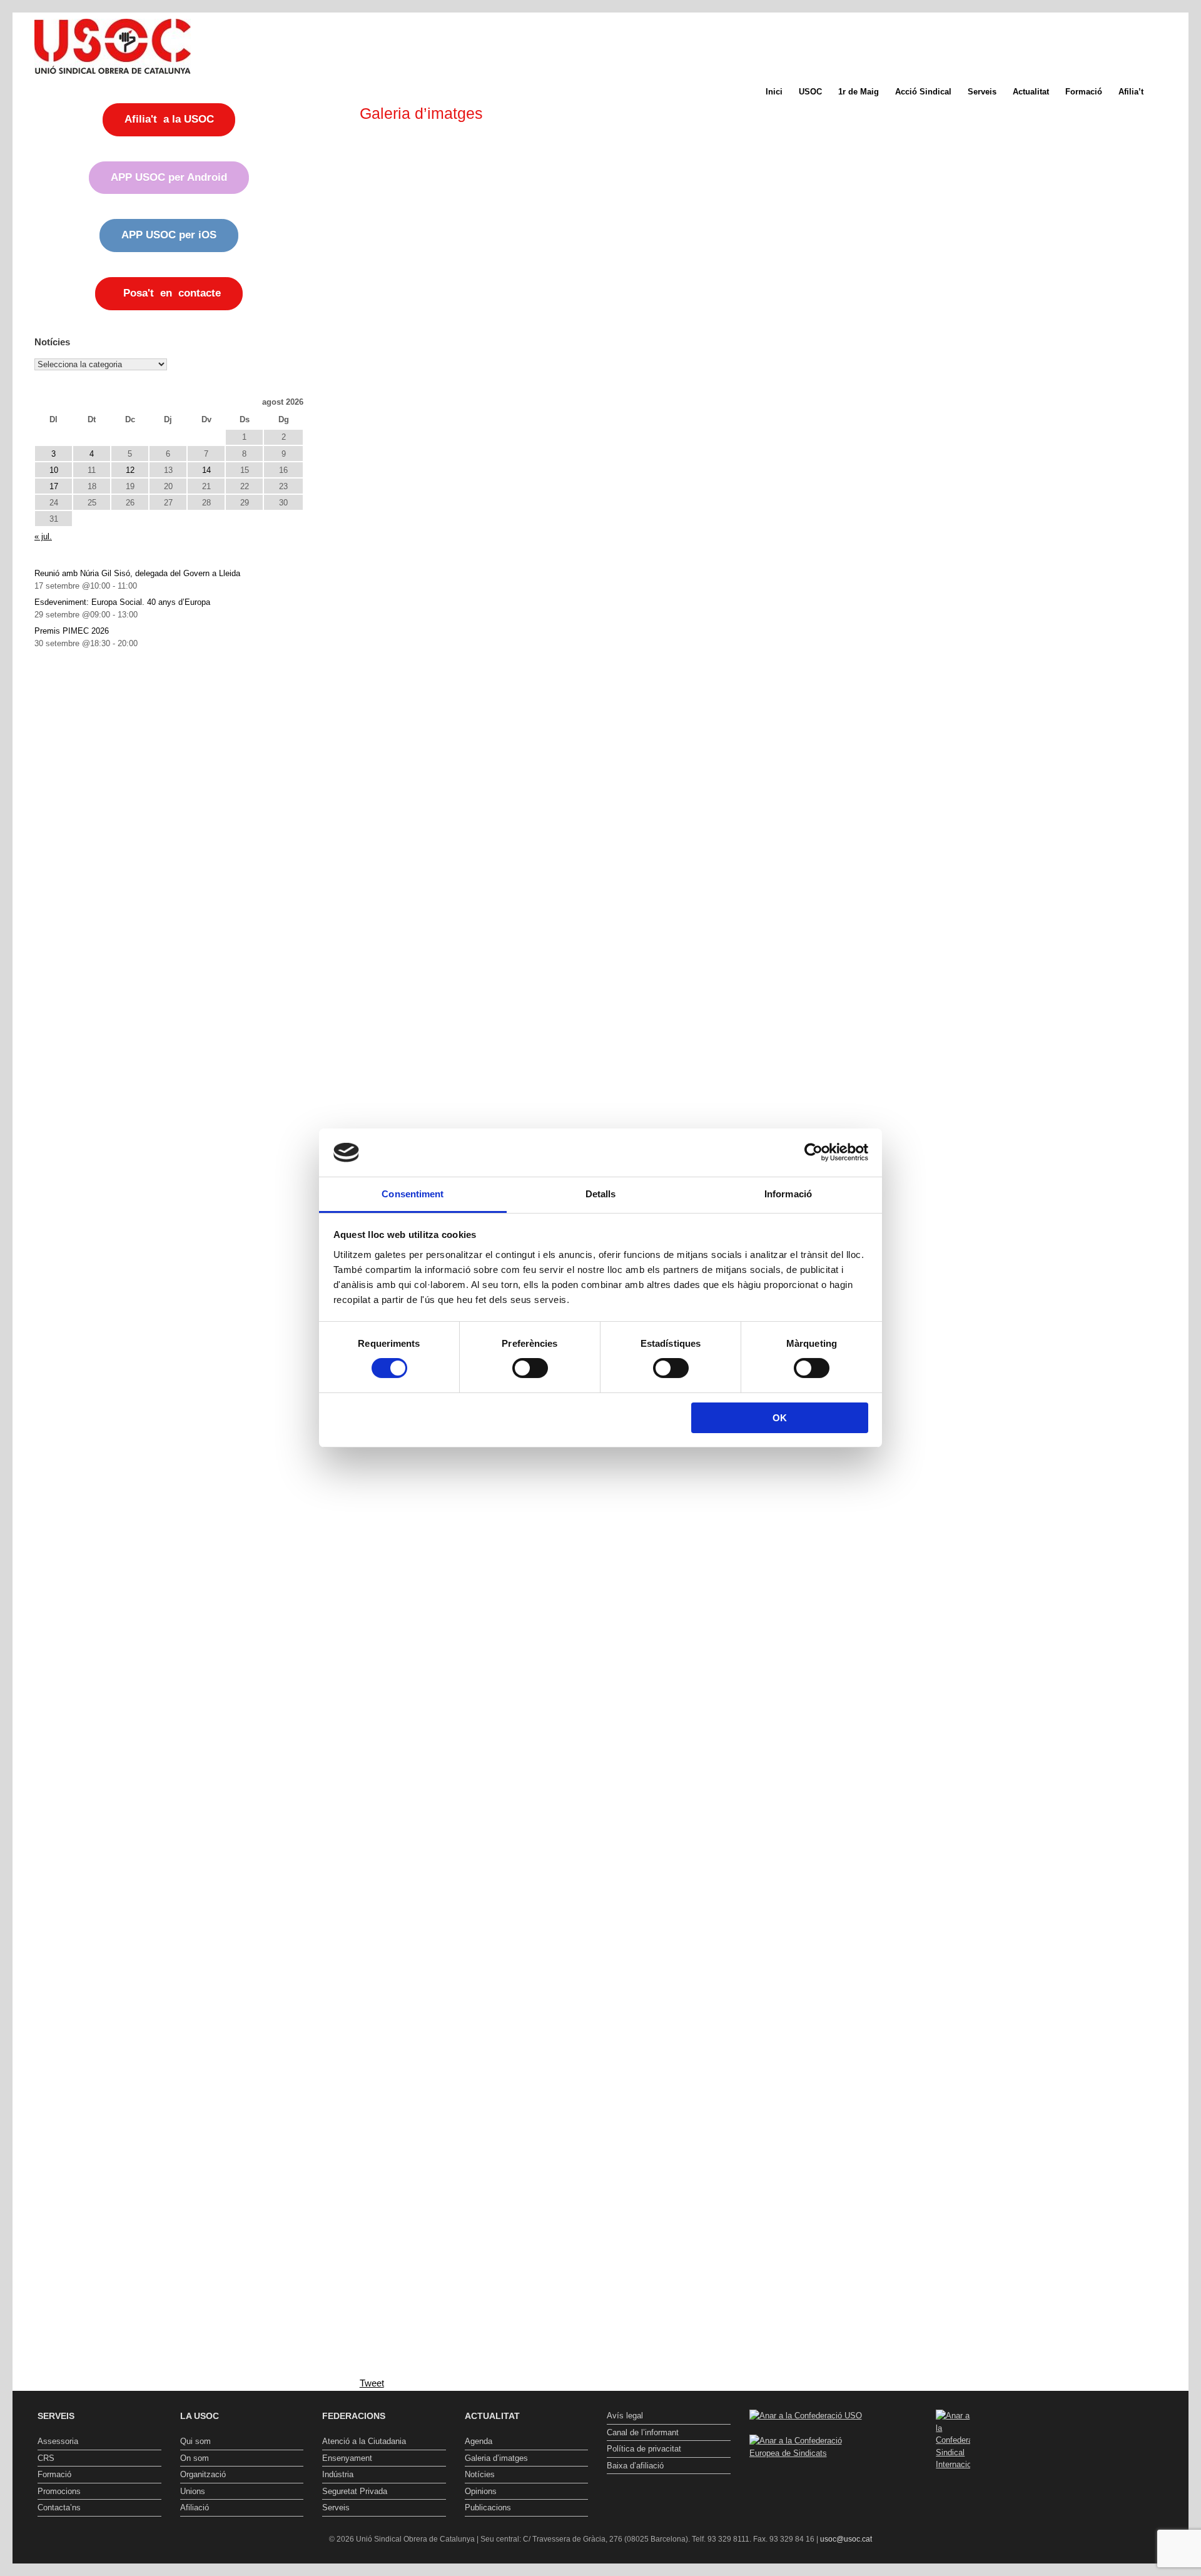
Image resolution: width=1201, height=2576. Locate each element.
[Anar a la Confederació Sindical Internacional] (953, 2440)
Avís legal (625, 2416)
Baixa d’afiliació (635, 2466)
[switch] (530, 1368)
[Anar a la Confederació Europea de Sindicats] (811, 2453)
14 (206, 470)
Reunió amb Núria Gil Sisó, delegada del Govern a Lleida (137, 573)
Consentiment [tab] (413, 1194)
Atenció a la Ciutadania (364, 2441)
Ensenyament (347, 2458)
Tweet (372, 2383)
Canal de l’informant (643, 2432)
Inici (774, 92)
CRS (46, 2458)
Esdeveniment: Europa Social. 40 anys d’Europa (122, 602)
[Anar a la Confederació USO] (806, 2416)
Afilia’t (1131, 92)
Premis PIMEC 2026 (72, 631)
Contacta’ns (59, 2508)
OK (780, 1418)
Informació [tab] (788, 1194)
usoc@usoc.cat (846, 2539)
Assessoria (58, 2441)
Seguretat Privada (355, 2491)
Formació (1084, 92)
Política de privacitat (644, 2449)
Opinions (481, 2491)
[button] (1170, 92)
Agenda (479, 2441)
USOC (810, 92)
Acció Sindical (923, 92)
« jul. (43, 536)
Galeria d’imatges (496, 2458)
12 (130, 470)
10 (54, 470)
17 (54, 486)
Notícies (480, 2474)
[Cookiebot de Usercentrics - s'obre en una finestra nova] (813, 1152)
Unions (193, 2491)
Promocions (59, 2491)
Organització (203, 2474)
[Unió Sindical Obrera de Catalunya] (113, 46)
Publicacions (488, 2508)
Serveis (982, 92)
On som (195, 2458)
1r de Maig (859, 92)
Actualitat (1031, 92)
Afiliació (195, 2508)
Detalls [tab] (601, 1194)
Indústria (338, 2474)
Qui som (195, 2441)
